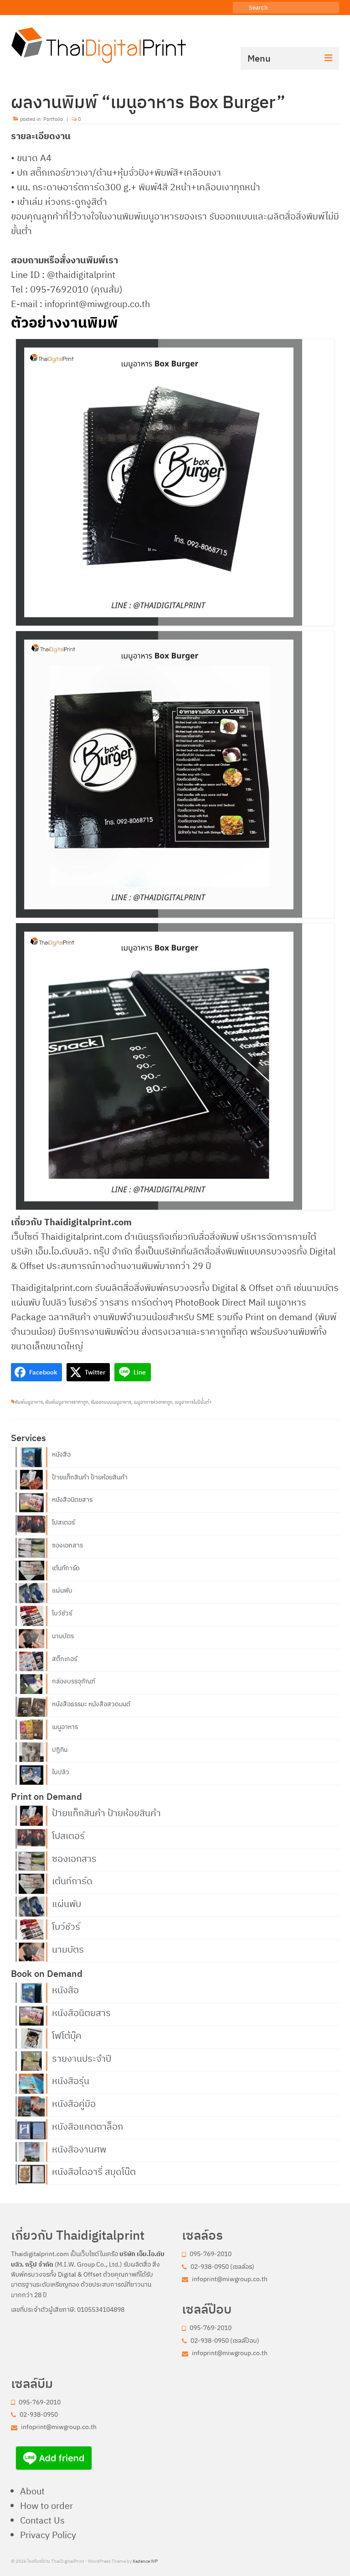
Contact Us (42, 2520)
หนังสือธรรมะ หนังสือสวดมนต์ (91, 1704)
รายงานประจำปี (82, 2058)
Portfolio (53, 119)
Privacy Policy (48, 2535)
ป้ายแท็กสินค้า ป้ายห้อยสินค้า (90, 1477)
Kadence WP (145, 2561)
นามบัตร (63, 1636)
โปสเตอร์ (63, 1522)
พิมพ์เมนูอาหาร (29, 1402)
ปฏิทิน (60, 1750)
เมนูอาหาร (65, 1727)
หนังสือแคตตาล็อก (87, 2126)
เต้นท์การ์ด (66, 1568)
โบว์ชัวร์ (62, 1613)
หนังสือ (61, 1454)
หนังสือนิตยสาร (72, 1500)
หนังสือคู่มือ (74, 2103)
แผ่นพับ (62, 1590)
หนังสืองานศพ (79, 2148)
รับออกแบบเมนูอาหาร (111, 1402)
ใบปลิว (61, 1772)
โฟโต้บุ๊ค (67, 2035)
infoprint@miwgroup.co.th (229, 2279)
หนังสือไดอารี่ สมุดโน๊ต (94, 2171)
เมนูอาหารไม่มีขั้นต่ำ (193, 1402)
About (32, 2491)
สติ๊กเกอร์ (64, 1659)
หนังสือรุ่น (71, 2080)
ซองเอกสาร (67, 1545)
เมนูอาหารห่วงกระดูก (153, 1402)
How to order (46, 2505)
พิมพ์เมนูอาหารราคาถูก (67, 1402)
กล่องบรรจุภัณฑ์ (74, 1681)
